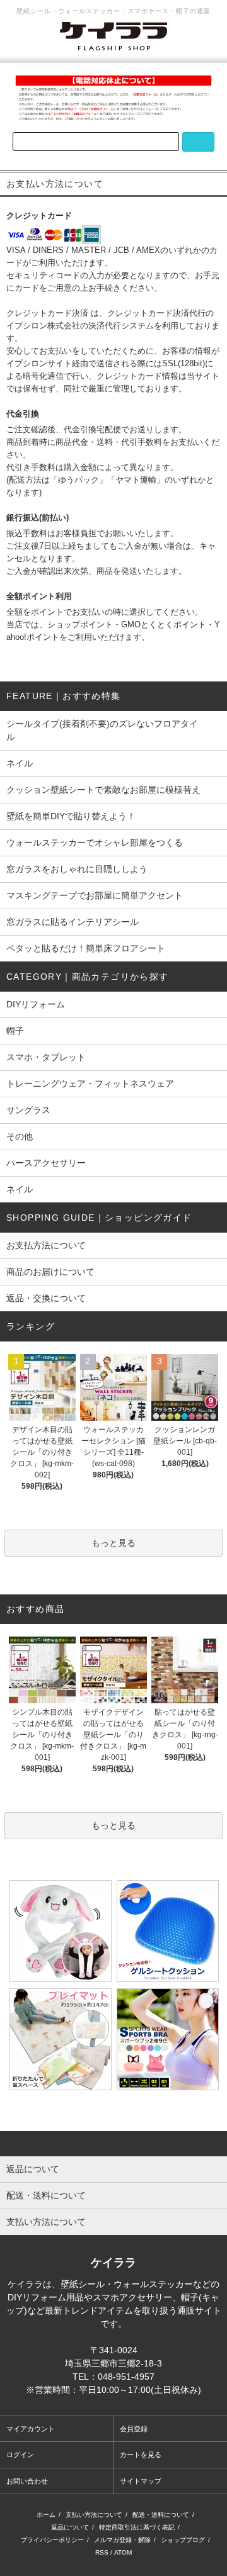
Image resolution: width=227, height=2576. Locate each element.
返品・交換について (46, 1298)
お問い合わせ (27, 2481)
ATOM (123, 2552)
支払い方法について (94, 2515)
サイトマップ (141, 2481)
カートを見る (141, 2455)
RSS (102, 2552)
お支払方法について (46, 1245)
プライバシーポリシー (52, 2540)
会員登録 (134, 2429)
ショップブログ (183, 2540)
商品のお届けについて (50, 1272)
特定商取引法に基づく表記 (137, 2527)
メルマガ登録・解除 (122, 2540)
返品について (70, 2527)
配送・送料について (161, 2515)
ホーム (46, 2515)
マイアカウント (31, 2429)
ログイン (20, 2455)
